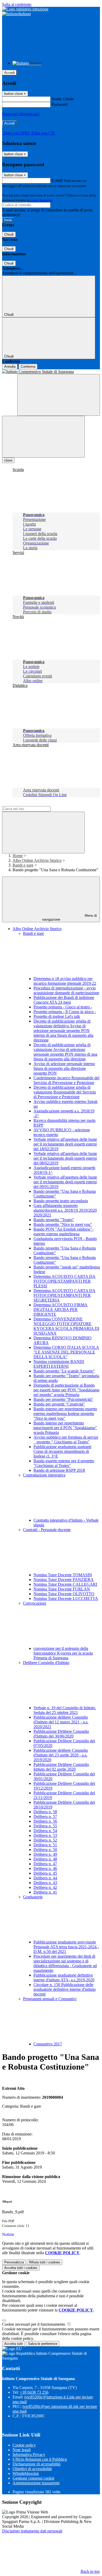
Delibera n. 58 (45, 1812)
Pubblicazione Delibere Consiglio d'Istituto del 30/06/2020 (61, 1734)
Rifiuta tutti (45, 2262)
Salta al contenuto (17, 4)
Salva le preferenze (43, 2344)
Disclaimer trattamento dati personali (32, 2531)
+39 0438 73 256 (34, 2392)
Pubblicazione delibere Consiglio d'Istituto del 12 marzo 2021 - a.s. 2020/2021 (61, 1722)
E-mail (57, 180)
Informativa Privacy (29, 2455)
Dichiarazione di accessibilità (36, 2464)
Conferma (28, 367)
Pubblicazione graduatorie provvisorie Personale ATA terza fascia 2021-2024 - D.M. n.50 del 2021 (66, 1947)
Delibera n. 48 (45, 1859)
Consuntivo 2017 (48, 2044)
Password (59, 104)
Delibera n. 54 (45, 1831)
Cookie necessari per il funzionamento (34, 2324)
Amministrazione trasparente (36, 2483)
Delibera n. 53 (45, 1835)
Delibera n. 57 (45, 1816)
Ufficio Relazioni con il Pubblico (40, 2459)
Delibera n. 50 (45, 1850)
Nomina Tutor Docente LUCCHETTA (66, 1598)
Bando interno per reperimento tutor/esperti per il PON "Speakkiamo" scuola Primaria (65, 1428)
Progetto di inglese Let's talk (57, 1016)
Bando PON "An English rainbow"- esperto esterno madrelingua (64, 1232)
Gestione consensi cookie (33, 2478)
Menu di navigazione (70, 918)
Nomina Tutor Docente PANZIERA (64, 1580)
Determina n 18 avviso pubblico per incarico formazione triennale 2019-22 (65, 981)
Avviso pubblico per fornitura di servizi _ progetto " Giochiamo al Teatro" (66, 1440)
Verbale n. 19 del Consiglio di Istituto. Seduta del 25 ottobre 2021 (65, 1710)
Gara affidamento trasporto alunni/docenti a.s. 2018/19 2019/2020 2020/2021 (65, 1210)
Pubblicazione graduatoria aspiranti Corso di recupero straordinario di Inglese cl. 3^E (62, 1451)
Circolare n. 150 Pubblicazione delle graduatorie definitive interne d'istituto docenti (65, 1989)
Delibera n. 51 (45, 1845)
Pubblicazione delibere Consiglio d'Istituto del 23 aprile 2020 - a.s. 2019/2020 (61, 1755)
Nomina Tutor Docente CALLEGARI (65, 1584)
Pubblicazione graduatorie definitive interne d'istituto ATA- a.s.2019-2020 (64, 1978)
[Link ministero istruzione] (25, 9)
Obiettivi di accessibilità (32, 2469)
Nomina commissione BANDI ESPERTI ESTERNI (59, 1364)
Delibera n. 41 (45, 1892)
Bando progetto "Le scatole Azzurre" (64, 1371)
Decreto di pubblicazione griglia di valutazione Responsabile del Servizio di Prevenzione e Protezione (65, 1092)
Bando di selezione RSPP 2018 (59, 1470)
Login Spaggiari (42, 200)
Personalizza (14, 2262)
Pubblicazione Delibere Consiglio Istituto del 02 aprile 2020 (61, 1767)
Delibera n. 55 (45, 1826)
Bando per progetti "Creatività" (59, 1404)
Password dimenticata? (21, 114)
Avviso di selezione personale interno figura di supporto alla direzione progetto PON (64, 1068)
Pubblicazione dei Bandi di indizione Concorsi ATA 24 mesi (64, 1000)
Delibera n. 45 (45, 1873)
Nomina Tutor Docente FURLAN (62, 1589)
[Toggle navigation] (43, 437)
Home (18, 856)
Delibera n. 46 (45, 1868)
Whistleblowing (26, 2473)
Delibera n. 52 (45, 1840)
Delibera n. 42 (45, 1887)
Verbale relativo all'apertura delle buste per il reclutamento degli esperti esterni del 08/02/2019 (65, 1158)
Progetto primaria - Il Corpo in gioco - (65, 1012)
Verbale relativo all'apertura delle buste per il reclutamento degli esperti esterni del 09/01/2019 (65, 1182)
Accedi (9, 73)
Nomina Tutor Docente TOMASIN (63, 1575)
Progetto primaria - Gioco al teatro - (63, 1007)
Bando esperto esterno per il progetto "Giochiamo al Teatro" (64, 1463)
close (8, 460)
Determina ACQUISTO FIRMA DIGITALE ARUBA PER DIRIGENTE (61, 1310)
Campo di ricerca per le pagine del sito (34, 804)
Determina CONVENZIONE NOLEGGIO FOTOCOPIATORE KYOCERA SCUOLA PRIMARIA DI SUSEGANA (66, 1326)
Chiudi (9, 234)
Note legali (22, 2450)
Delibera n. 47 (45, 1864)
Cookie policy (24, 2445)
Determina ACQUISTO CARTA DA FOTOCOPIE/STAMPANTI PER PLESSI (64, 1281)
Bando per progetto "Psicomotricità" (63, 1399)
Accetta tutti (21, 2268)
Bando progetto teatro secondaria (61, 1201)
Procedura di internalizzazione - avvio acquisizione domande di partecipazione (66, 990)
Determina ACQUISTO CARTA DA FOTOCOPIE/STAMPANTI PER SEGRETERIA (64, 1295)
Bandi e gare (23, 865)
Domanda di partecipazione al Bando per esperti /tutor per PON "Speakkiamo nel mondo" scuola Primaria (66, 1390)
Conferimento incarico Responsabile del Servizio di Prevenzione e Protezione (66, 1080)
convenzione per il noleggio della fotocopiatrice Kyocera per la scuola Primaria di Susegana (63, 1653)
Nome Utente (63, 99)
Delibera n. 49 (45, 1854)
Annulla (10, 367)
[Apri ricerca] (59, 395)
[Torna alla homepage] (51, 372)
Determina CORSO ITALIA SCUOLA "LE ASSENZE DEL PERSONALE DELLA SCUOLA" (66, 1352)
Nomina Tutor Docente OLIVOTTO (64, 1594)
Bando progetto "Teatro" (54, 1220)
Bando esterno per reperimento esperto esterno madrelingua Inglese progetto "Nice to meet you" (65, 1414)
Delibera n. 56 (45, 1821)
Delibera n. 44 (45, 1878)
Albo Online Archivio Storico (37, 860)
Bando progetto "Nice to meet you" (63, 1224)
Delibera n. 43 (45, 1883)
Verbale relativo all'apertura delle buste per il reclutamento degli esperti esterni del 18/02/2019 (65, 1144)
